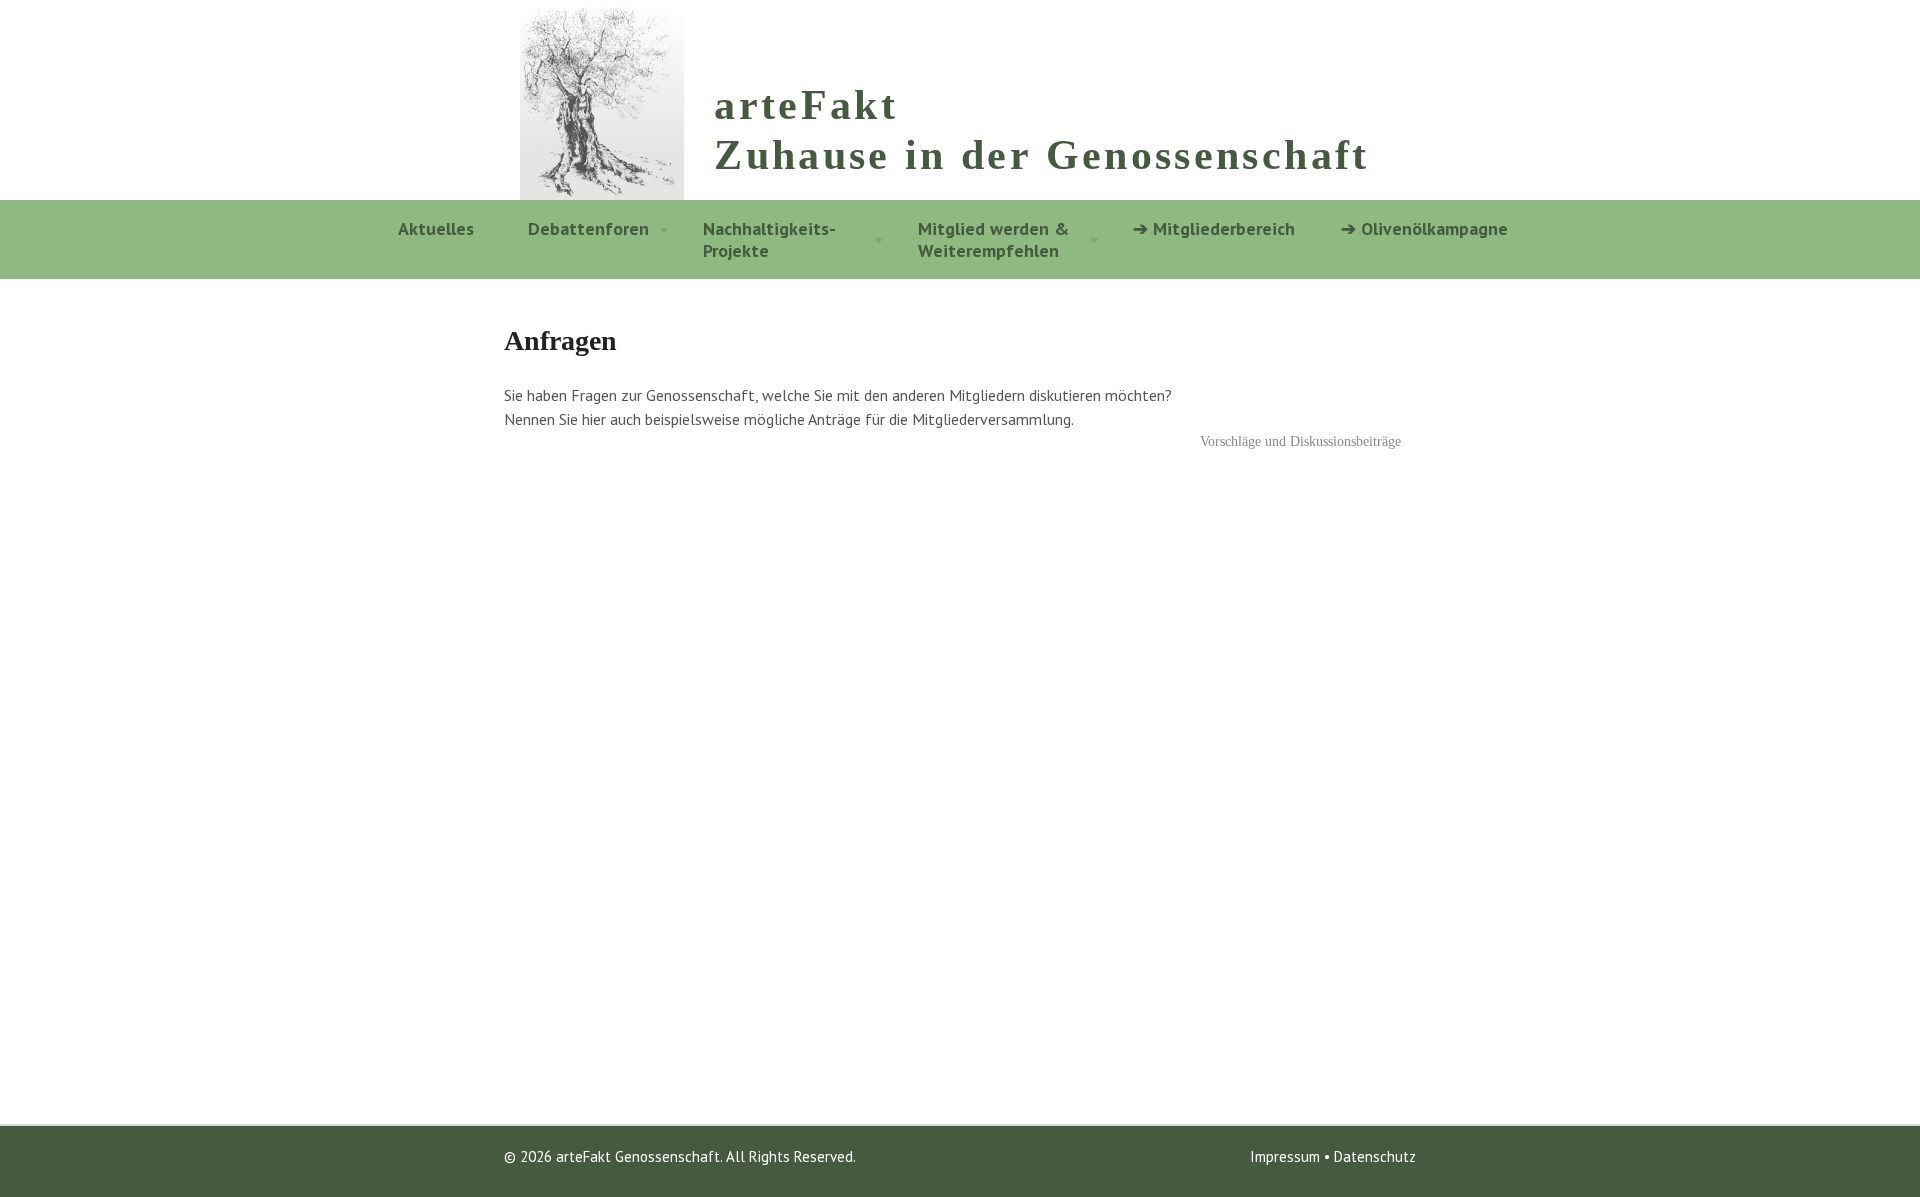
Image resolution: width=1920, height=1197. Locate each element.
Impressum (1285, 1156)
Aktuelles (436, 228)
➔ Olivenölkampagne (1419, 228)
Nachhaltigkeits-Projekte (769, 239)
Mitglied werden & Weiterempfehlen (993, 239)
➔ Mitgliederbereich (1214, 228)
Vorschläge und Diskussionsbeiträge (1302, 441)
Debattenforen (588, 228)
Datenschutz (1375, 1156)
